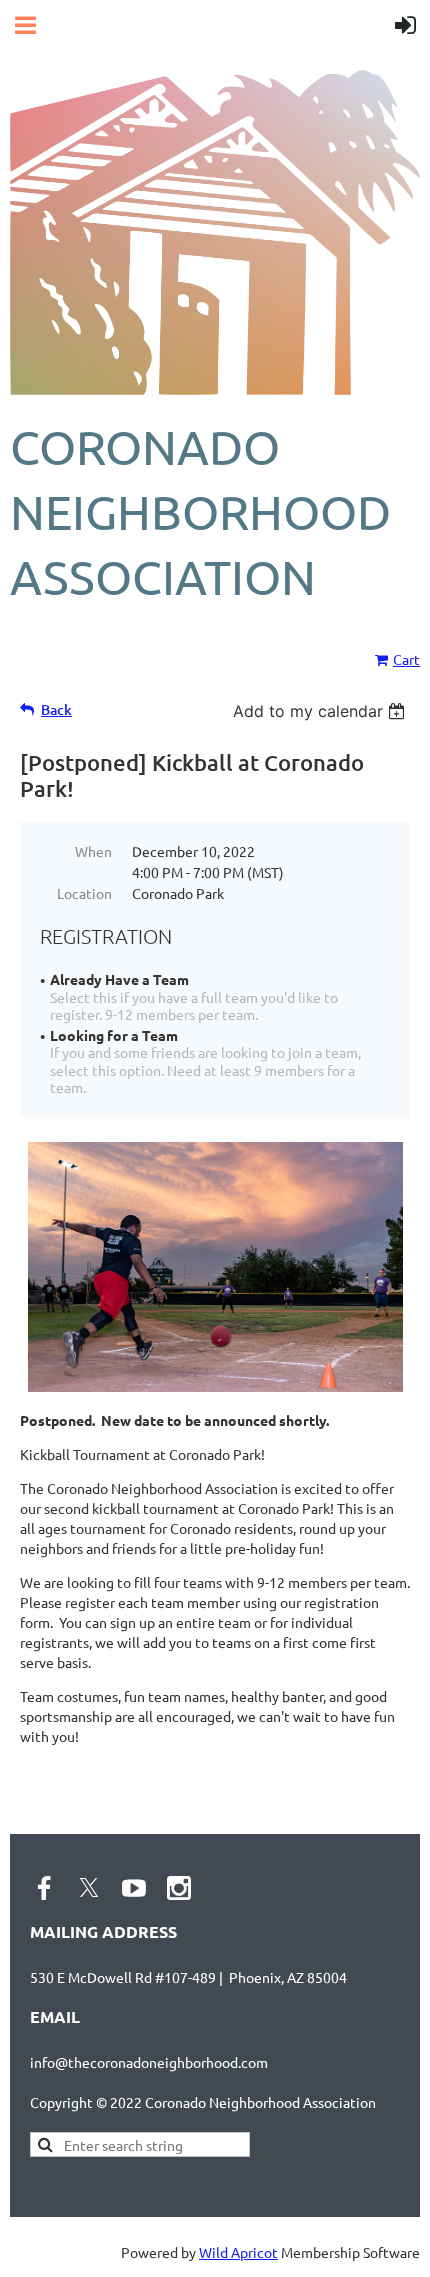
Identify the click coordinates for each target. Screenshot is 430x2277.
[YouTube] (134, 1888)
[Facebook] (44, 1888)
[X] (89, 1888)
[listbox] (321, 711)
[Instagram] (179, 1888)
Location (84, 893)
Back (56, 709)
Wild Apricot (238, 2252)
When (93, 851)
